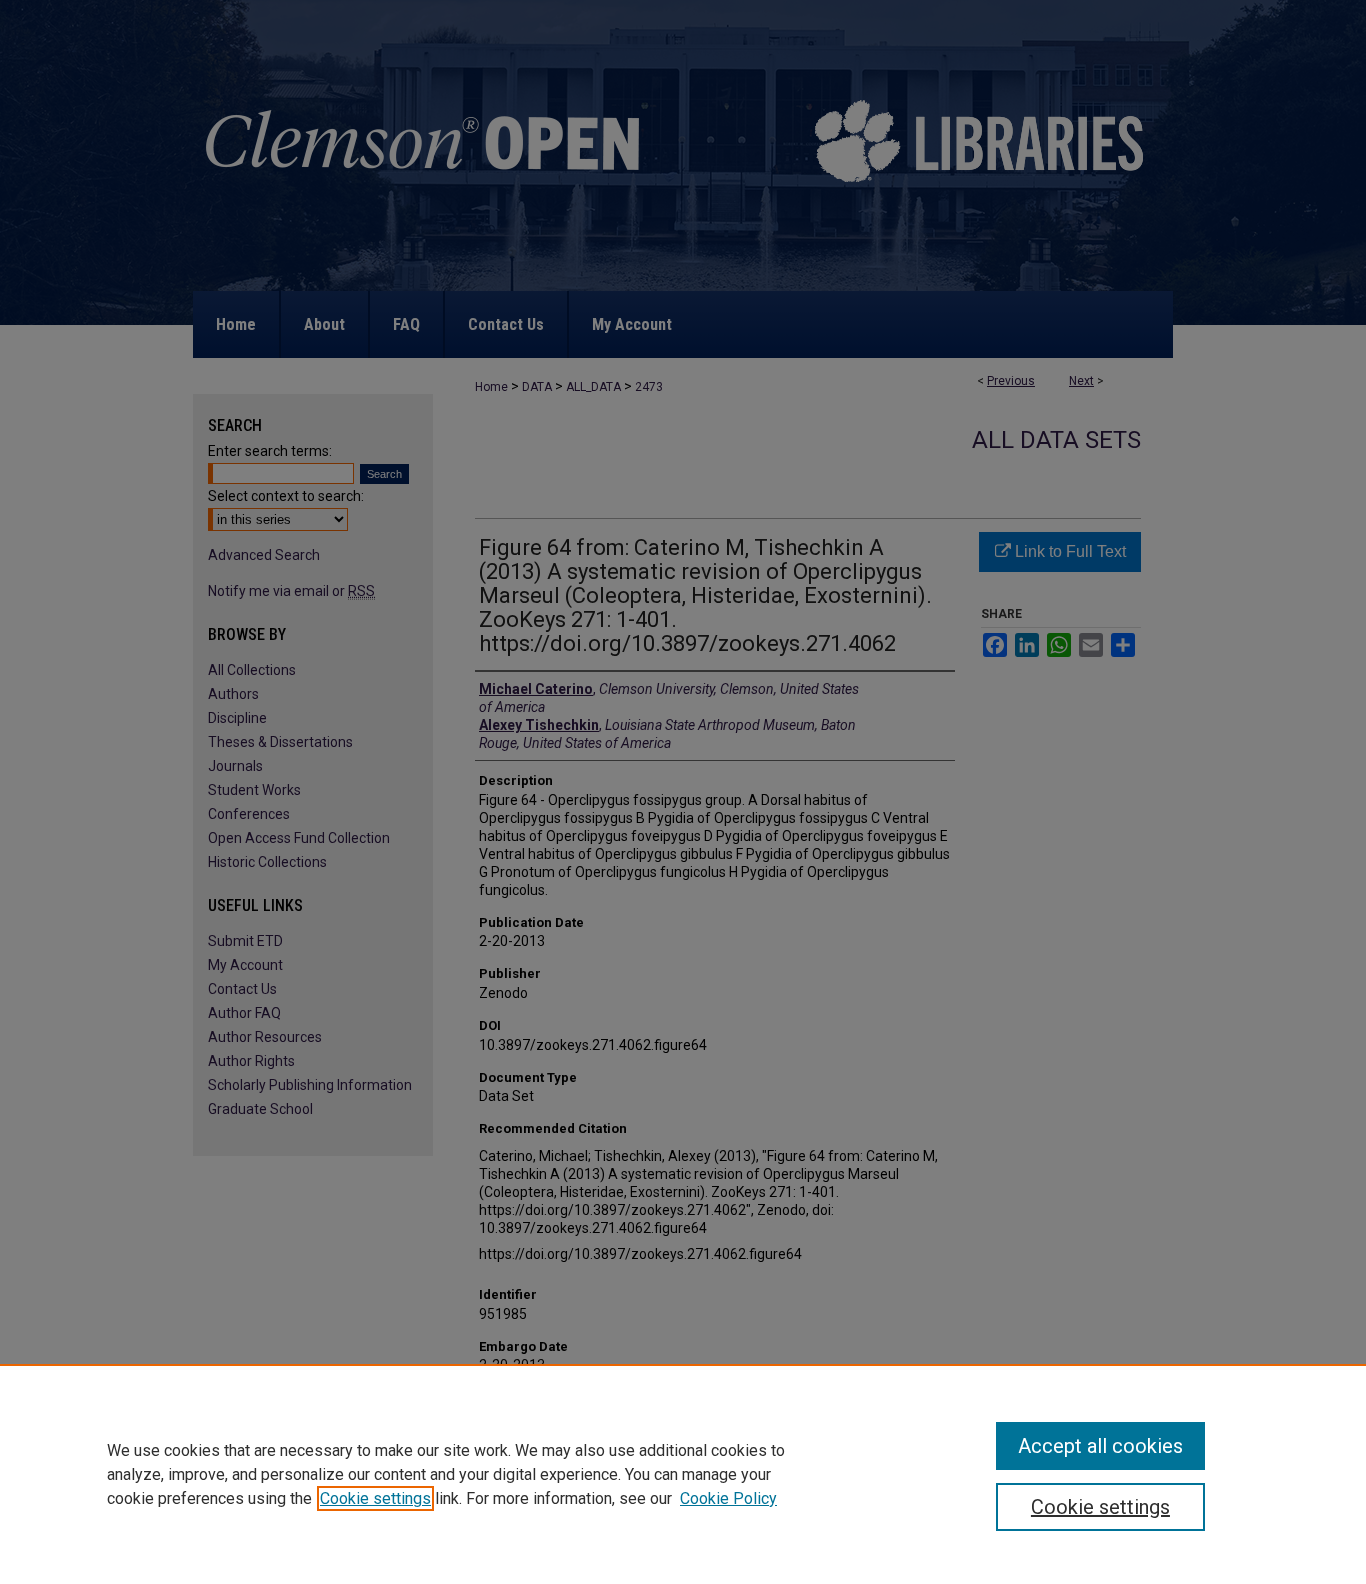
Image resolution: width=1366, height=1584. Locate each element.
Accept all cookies (1100, 1446)
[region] (683, 1474)
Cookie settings (375, 1498)
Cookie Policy (728, 1498)
